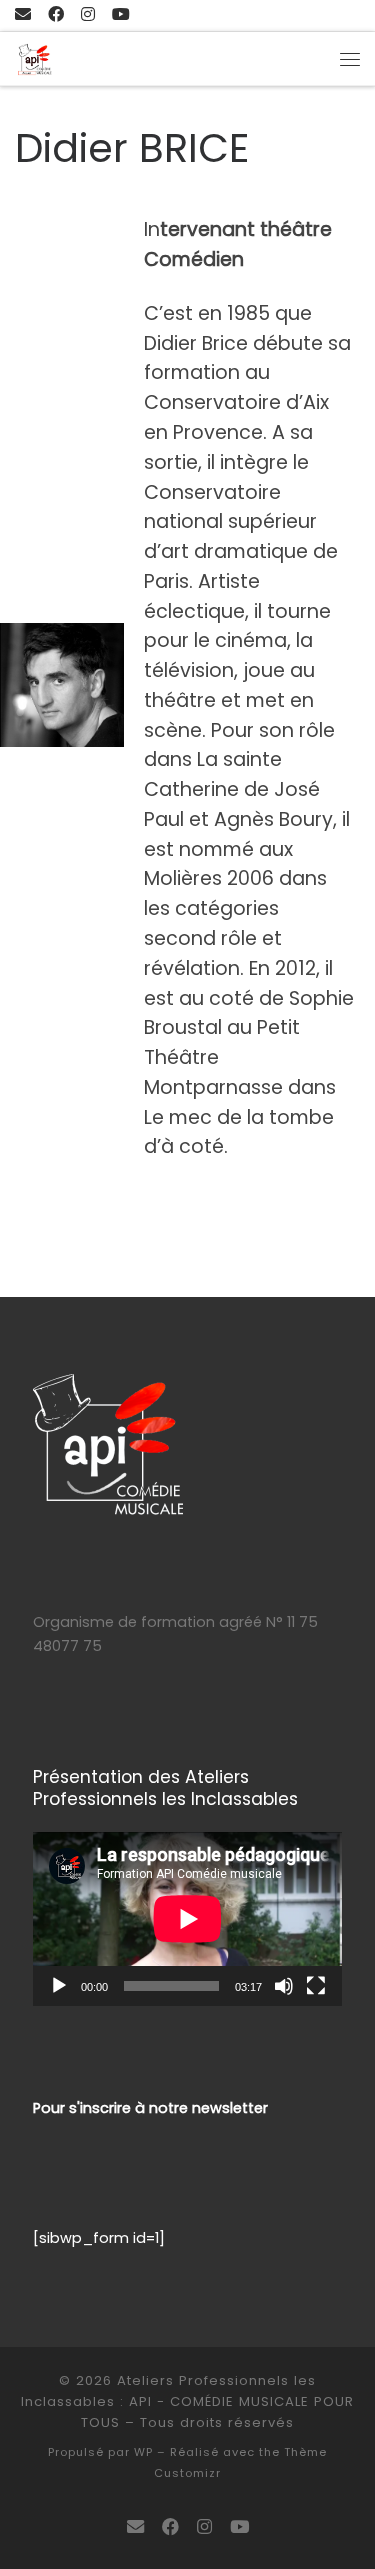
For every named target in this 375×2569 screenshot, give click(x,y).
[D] (121, 15)
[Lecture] (59, 1986)
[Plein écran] (316, 1986)
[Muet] (284, 1986)
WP (143, 2452)
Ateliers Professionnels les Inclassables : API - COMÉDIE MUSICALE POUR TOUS (187, 2401)
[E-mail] (23, 15)
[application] (187, 1919)
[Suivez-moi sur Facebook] (56, 15)
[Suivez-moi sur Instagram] (88, 15)
